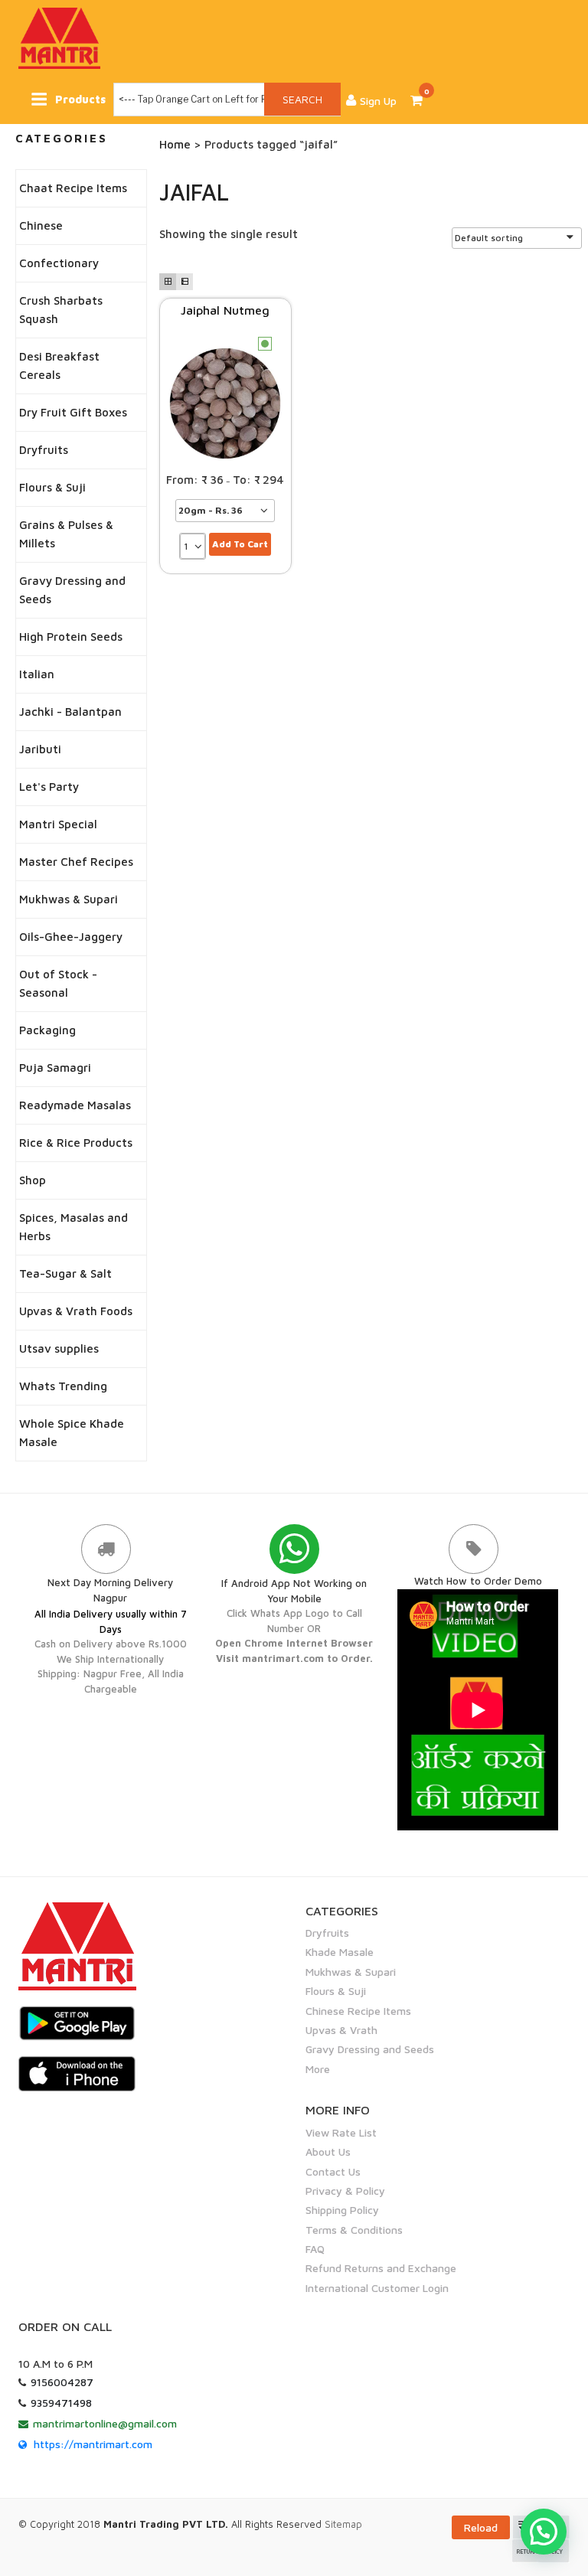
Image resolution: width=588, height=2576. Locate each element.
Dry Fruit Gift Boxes (73, 412)
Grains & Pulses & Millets (66, 534)
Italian (37, 674)
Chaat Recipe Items (73, 188)
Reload (481, 2527)
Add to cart (240, 544)
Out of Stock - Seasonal (58, 983)
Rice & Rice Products (76, 1143)
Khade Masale (340, 1952)
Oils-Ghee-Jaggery (71, 937)
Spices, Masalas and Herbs (73, 1227)
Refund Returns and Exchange (381, 2268)
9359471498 (61, 2403)
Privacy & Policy (345, 2191)
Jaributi (40, 749)
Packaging (47, 1030)
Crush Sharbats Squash (61, 310)
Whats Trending (63, 1386)
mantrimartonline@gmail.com (105, 2423)
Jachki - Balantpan (70, 712)
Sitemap (343, 2524)
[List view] (185, 282)
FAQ (315, 2249)
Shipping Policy (342, 2210)
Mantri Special (58, 824)
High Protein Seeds (71, 637)
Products (80, 99)
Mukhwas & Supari (69, 899)
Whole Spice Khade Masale (72, 1433)
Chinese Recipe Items (358, 2011)
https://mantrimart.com (93, 2444)
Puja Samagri (55, 1068)
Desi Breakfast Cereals (59, 366)
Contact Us (333, 2171)
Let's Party (49, 787)
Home (175, 144)
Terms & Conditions (354, 2230)
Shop (33, 1180)
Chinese (41, 225)
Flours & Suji (52, 487)
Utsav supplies (59, 1348)
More (318, 2069)
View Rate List (341, 2132)
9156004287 (62, 2382)
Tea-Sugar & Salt (65, 1273)
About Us (328, 2152)
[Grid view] (168, 282)
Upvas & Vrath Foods (76, 1311)
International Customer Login (377, 2288)
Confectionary (59, 263)
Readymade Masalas (75, 1105)
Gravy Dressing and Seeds (72, 590)
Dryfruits (44, 450)
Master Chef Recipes (76, 862)
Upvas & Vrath (341, 2030)
